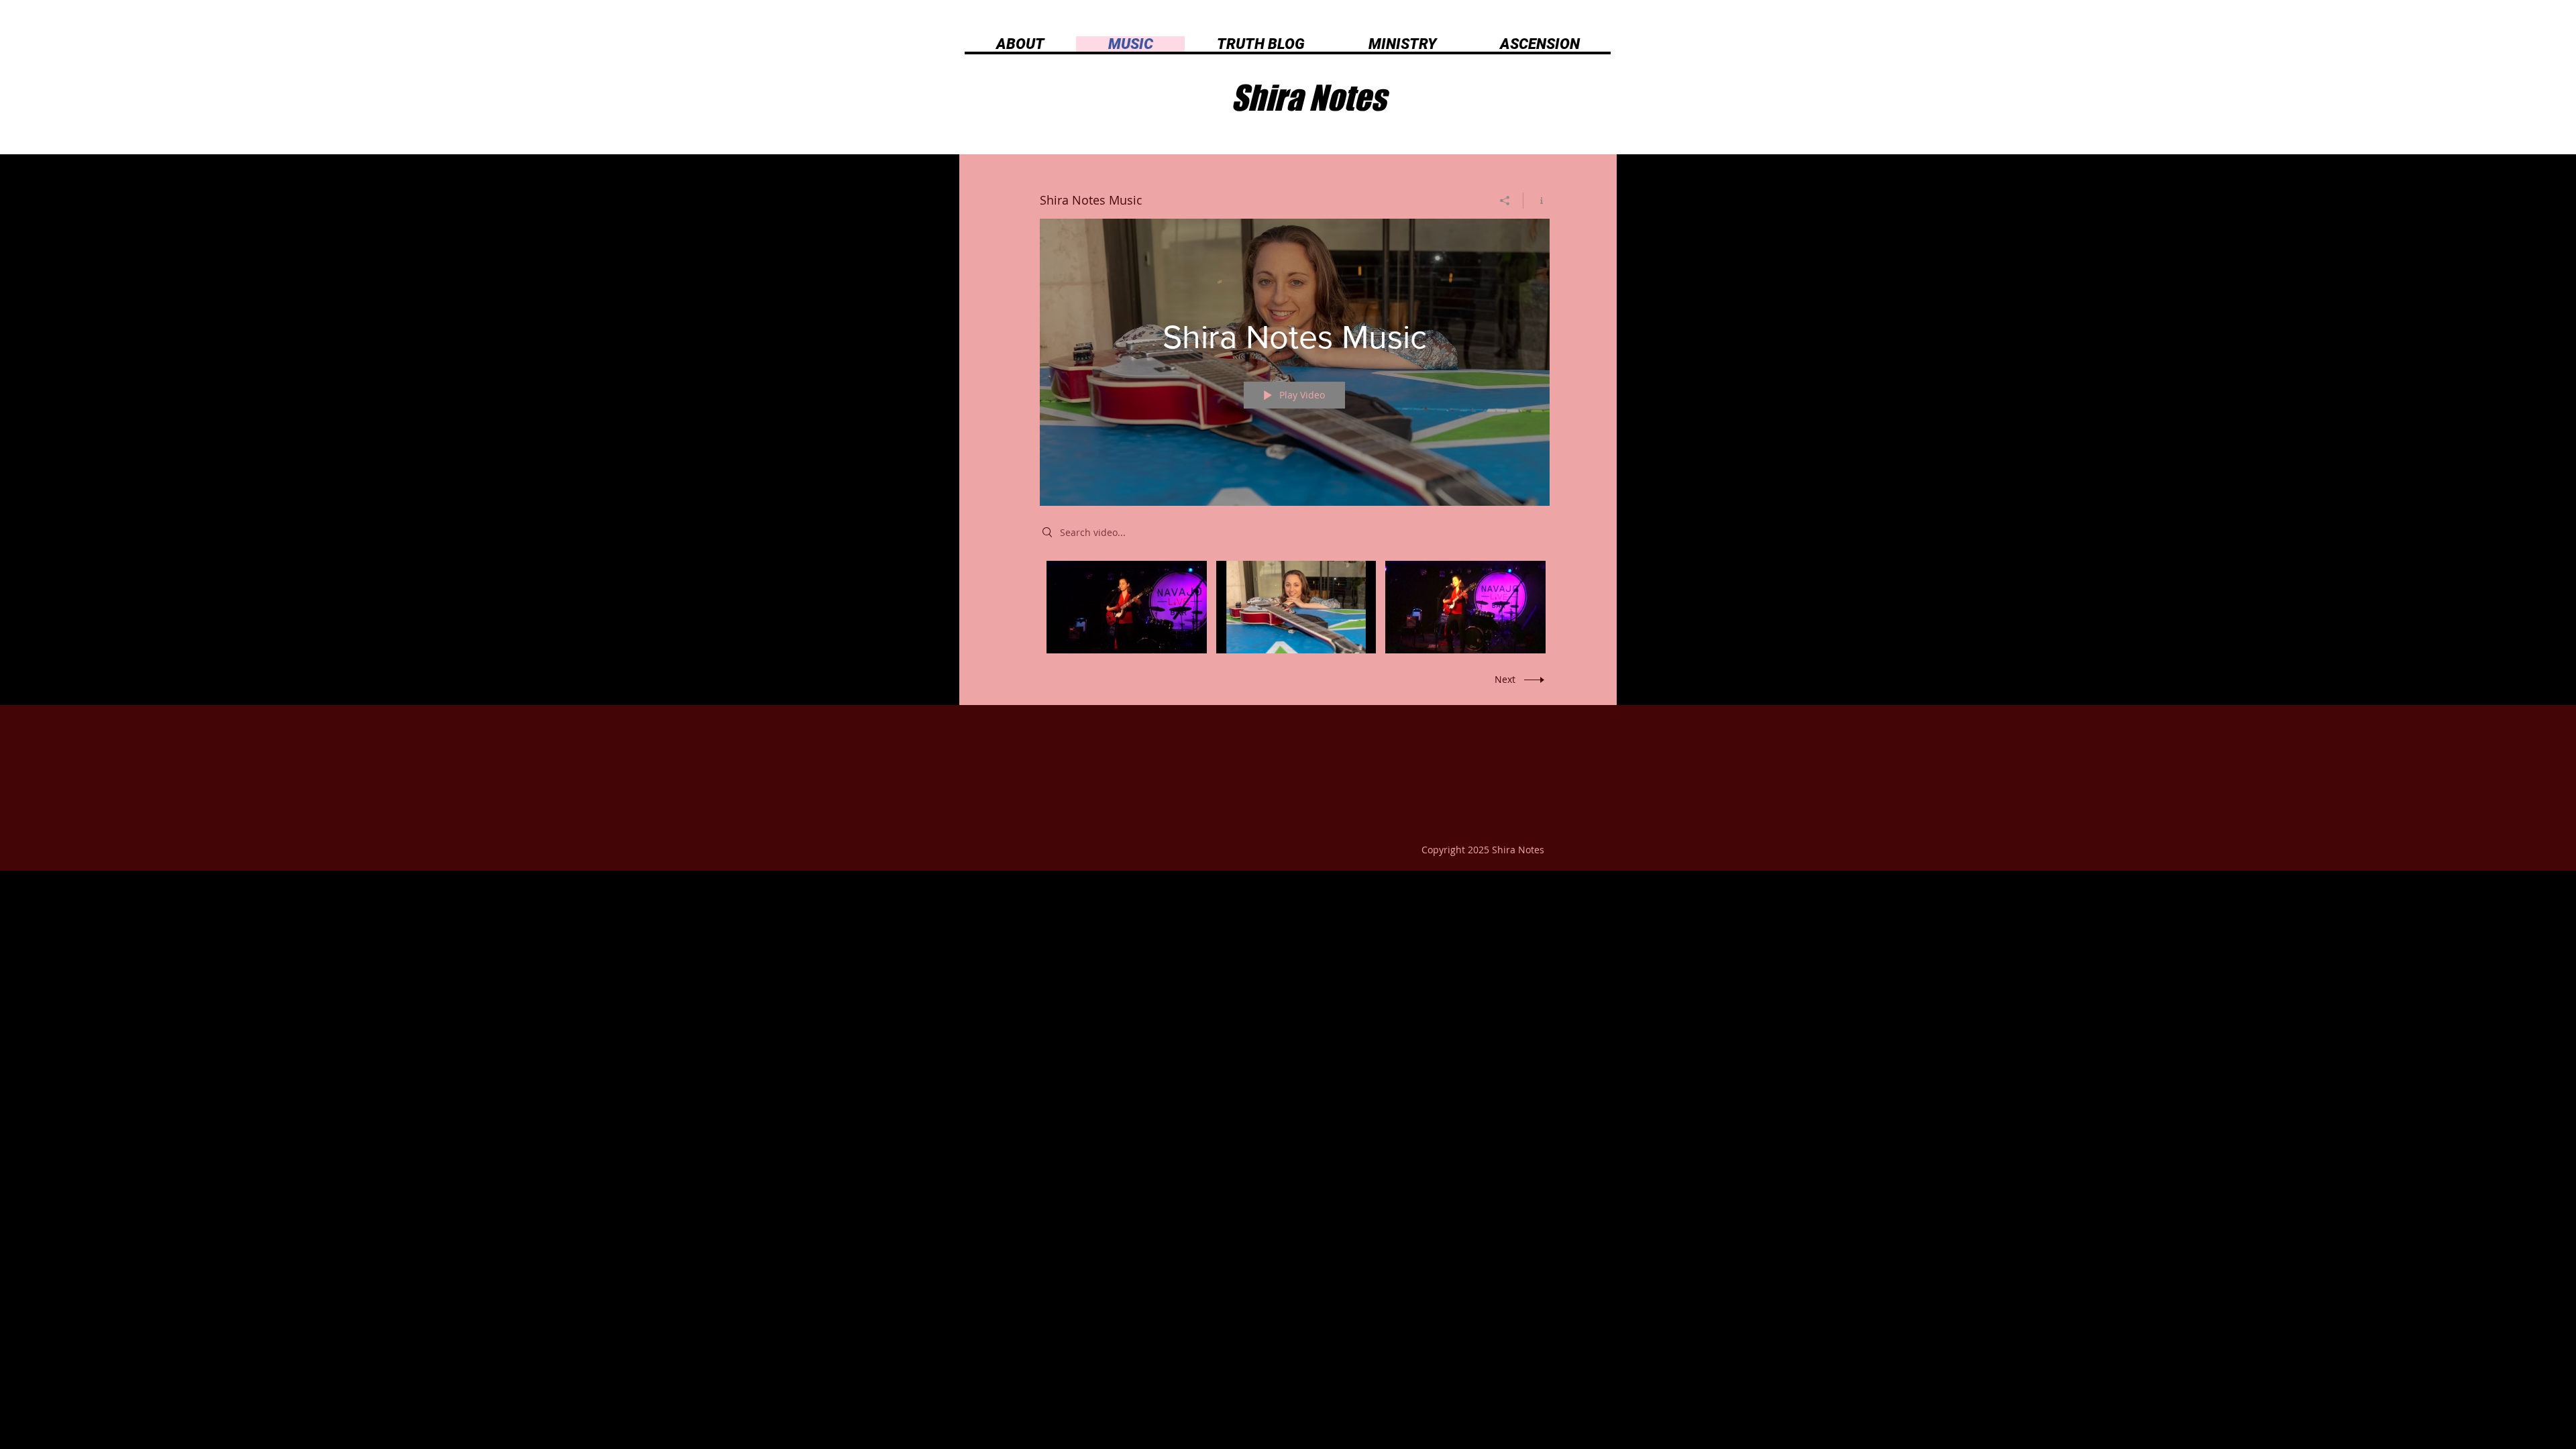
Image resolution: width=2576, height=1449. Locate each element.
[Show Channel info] (1537, 201)
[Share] (1505, 201)
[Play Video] (1127, 607)
